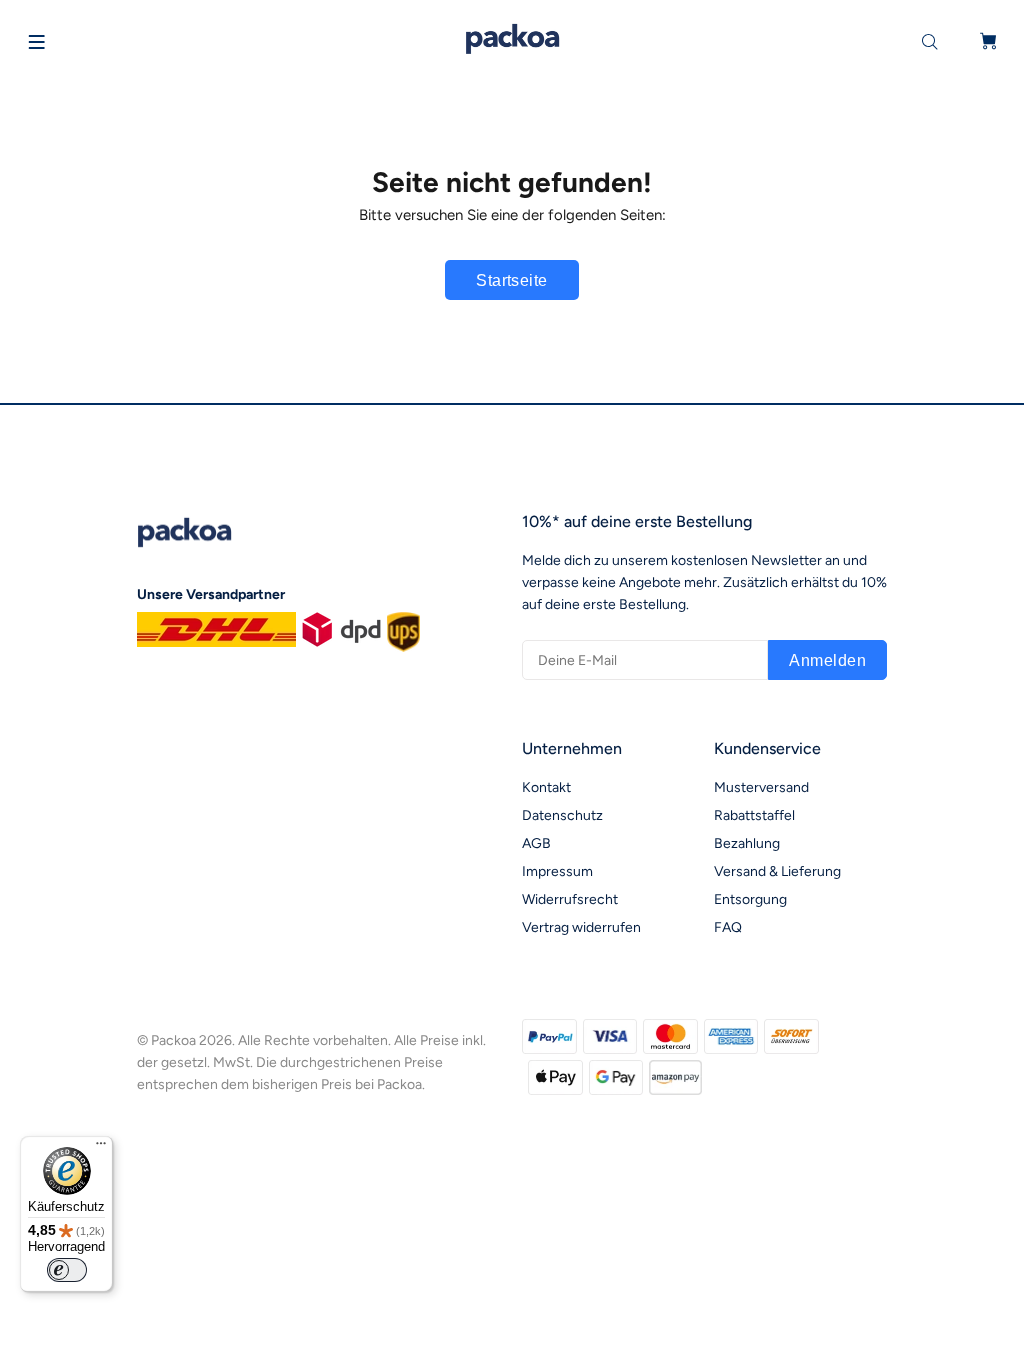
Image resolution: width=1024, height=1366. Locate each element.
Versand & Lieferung (777, 871)
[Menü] (101, 1148)
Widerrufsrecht (570, 899)
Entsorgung (750, 899)
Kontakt (546, 787)
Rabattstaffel (754, 815)
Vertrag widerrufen (581, 927)
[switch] (67, 1270)
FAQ (728, 927)
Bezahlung (747, 843)
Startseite (512, 280)
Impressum (557, 871)
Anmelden (827, 660)
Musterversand (761, 787)
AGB (536, 843)
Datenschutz (562, 815)
